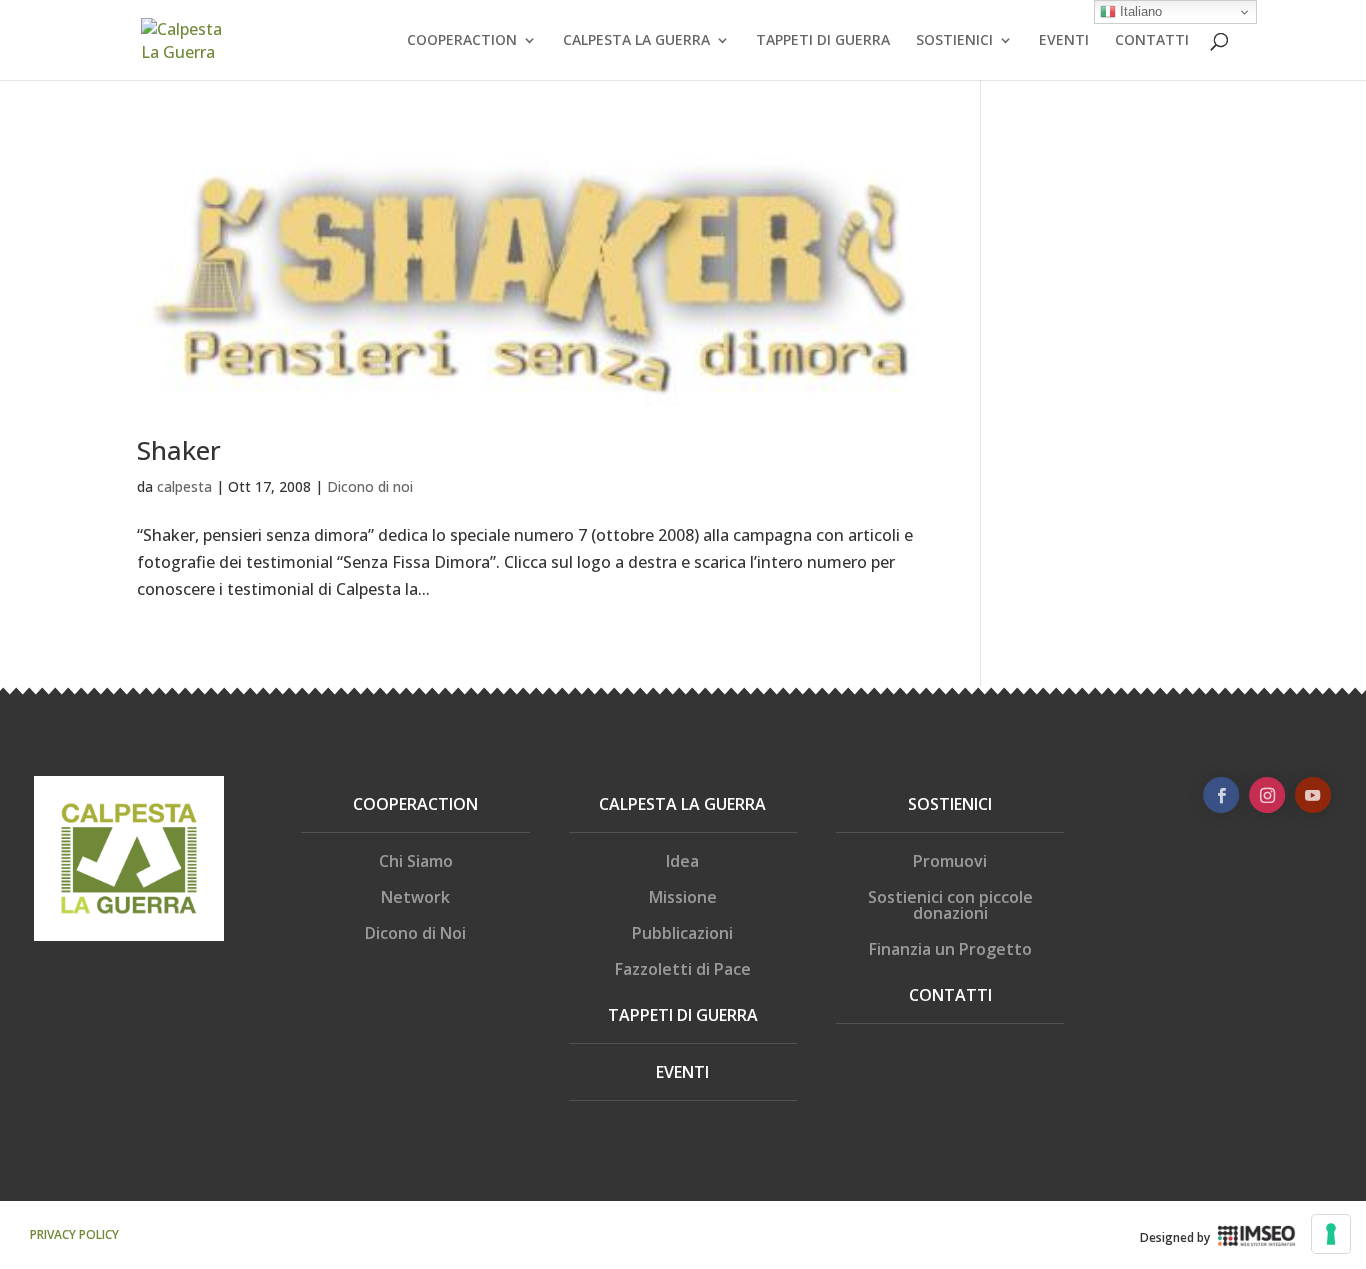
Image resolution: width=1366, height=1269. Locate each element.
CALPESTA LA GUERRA (636, 41)
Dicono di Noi (415, 933)
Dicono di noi (370, 486)
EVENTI (1064, 41)
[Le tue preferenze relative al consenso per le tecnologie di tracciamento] (1331, 1234)
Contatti (950, 995)
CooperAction (415, 804)
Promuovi (950, 861)
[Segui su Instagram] (1267, 795)
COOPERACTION (462, 41)
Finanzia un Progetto (950, 949)
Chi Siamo (416, 861)
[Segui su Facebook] (1221, 795)
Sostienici (950, 804)
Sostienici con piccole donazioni (950, 905)
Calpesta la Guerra (682, 804)
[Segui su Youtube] (1313, 795)
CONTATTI (1152, 41)
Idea (682, 861)
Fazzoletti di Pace (683, 969)
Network (415, 897)
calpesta (184, 486)
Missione (683, 897)
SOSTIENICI (954, 41)
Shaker (179, 450)
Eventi (682, 1072)
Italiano (1139, 11)
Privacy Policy (74, 1234)
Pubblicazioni (682, 933)
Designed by (1175, 1237)
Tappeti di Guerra (683, 1015)
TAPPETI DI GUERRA (823, 41)
